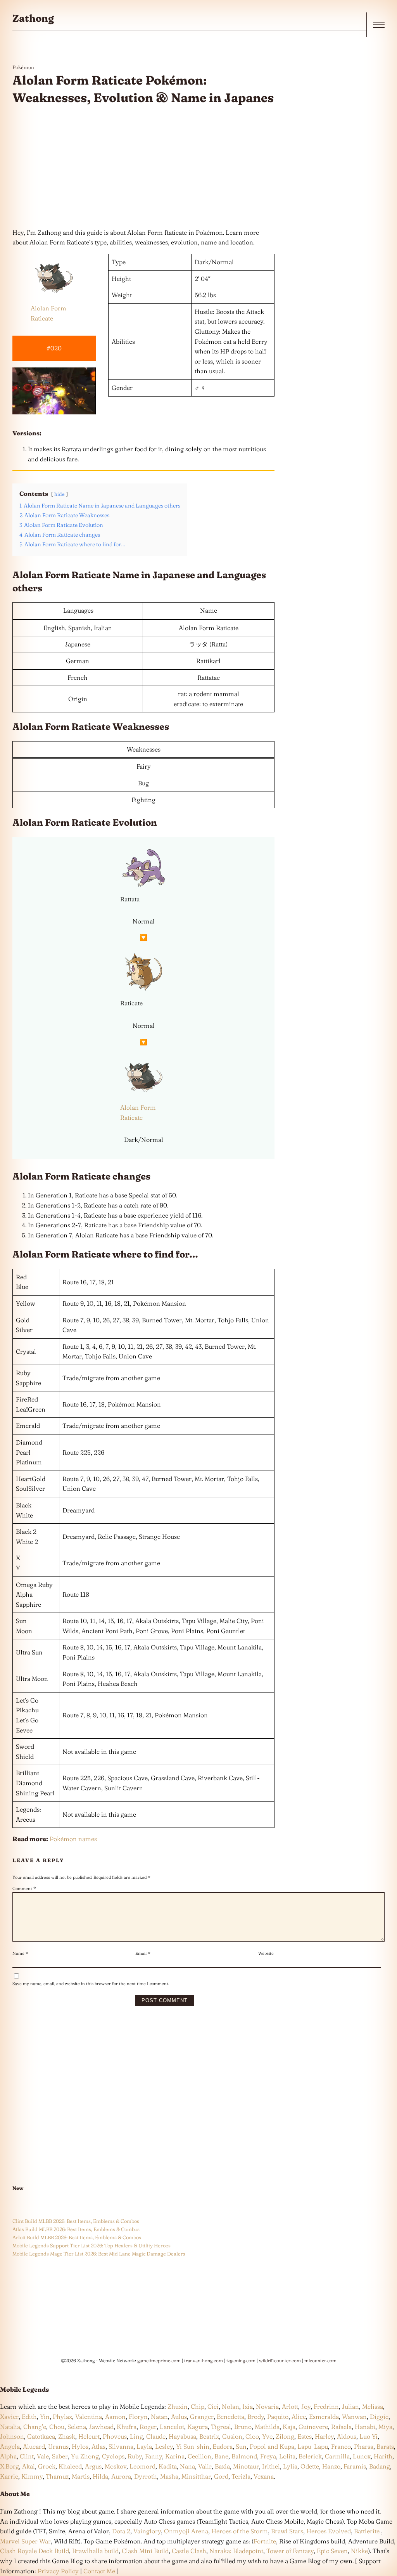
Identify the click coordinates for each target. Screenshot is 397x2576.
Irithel (271, 2466)
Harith (383, 2456)
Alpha (8, 2456)
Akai (28, 2466)
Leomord (142, 2466)
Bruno (243, 2427)
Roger (148, 2427)
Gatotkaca (41, 2436)
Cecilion (199, 2456)
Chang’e (35, 2427)
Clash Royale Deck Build (35, 2551)
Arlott (290, 2406)
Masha (169, 2476)
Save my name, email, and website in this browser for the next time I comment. (91, 1984)
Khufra (127, 2427)
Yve (267, 2436)
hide (60, 494)
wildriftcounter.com (280, 2360)
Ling (136, 2436)
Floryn (138, 2417)
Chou (57, 2427)
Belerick (310, 2456)
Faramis (355, 2466)
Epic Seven (332, 2551)
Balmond (244, 2456)
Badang (380, 2466)
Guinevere (313, 2427)
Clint (27, 2456)
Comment (24, 1888)
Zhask (67, 2436)
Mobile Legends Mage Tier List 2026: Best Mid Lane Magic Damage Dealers (99, 2254)
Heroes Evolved (329, 2531)
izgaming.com (241, 2360)
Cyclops (113, 2456)
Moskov (116, 2466)
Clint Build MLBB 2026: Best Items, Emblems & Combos (76, 2221)
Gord (221, 2476)
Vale (42, 2456)
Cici (213, 2406)
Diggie (379, 2417)
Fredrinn (326, 2406)
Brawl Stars (287, 2531)
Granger (202, 2417)
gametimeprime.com (159, 2360)
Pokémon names (73, 1839)
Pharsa (364, 2446)
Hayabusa (182, 2436)
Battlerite (367, 2531)
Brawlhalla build (95, 2551)
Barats (385, 2446)
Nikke (359, 2551)
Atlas (98, 2446)
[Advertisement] (143, 167)
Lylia (290, 2466)
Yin (45, 2417)
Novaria (267, 2406)
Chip (198, 2406)
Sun (241, 2446)
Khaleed (70, 2466)
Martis (81, 2476)
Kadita (168, 2466)
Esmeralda (324, 2417)
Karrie (9, 2476)
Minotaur (246, 2466)
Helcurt (89, 2436)
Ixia (248, 2406)
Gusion (232, 2436)
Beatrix (209, 2436)
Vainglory (147, 2531)
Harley (324, 2436)
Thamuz (57, 2476)
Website (266, 1953)
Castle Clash (189, 2551)
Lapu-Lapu (313, 2446)
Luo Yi (369, 2436)
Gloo (252, 2436)
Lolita (287, 2456)
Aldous (347, 2436)
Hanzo (331, 2466)
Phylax (62, 2417)
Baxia (222, 2466)
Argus (93, 2466)
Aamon (115, 2417)
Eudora (223, 2446)
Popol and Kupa (272, 2446)
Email (143, 1953)
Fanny (154, 2456)
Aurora (121, 2476)
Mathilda (267, 2427)
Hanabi (365, 2427)
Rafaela (341, 2427)
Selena (77, 2427)
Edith (29, 2417)
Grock (47, 2466)
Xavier (9, 2417)
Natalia (10, 2427)
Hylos (80, 2446)
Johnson (12, 2436)
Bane (221, 2456)
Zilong (285, 2436)
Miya (385, 2427)
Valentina (89, 2417)
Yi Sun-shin (193, 2446)
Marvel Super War (25, 2541)
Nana (187, 2466)
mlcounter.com (320, 2360)
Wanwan (354, 2417)
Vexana (264, 2476)
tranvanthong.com (204, 2360)
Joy (306, 2406)
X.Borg (9, 2466)
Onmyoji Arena (186, 2531)
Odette (310, 2466)
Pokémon (23, 67)
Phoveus (115, 2436)
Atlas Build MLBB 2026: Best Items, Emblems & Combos (76, 2229)
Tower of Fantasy (290, 2551)
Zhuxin (178, 2406)
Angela (10, 2446)
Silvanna (121, 2446)
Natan (159, 2417)
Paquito (278, 2417)
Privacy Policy (58, 2571)
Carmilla (337, 2456)
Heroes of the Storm (240, 2531)
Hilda (100, 2476)
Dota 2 (121, 2531)
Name (20, 1953)
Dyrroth (146, 2476)
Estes (305, 2436)
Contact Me (99, 2571)
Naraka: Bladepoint (236, 2551)
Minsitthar (196, 2476)
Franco (341, 2446)
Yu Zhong (85, 2456)
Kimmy (32, 2476)
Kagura (198, 2427)
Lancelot (172, 2427)
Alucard (34, 2446)
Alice (299, 2417)
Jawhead (101, 2427)
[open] (379, 25)
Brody (256, 2417)
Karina (175, 2456)
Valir (205, 2466)
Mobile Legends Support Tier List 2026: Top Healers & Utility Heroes (91, 2245)
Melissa (373, 2406)
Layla (144, 2446)
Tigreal (221, 2427)
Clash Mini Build (145, 2551)
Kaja (289, 2427)
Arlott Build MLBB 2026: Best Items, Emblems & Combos (77, 2237)
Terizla (241, 2476)
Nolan (230, 2406)
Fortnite (265, 2541)
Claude (156, 2436)
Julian (350, 2406)
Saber (60, 2456)
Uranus (58, 2446)
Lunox (362, 2456)
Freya (268, 2456)
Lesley (164, 2446)
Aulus (179, 2417)
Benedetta (230, 2417)
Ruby (135, 2456)
